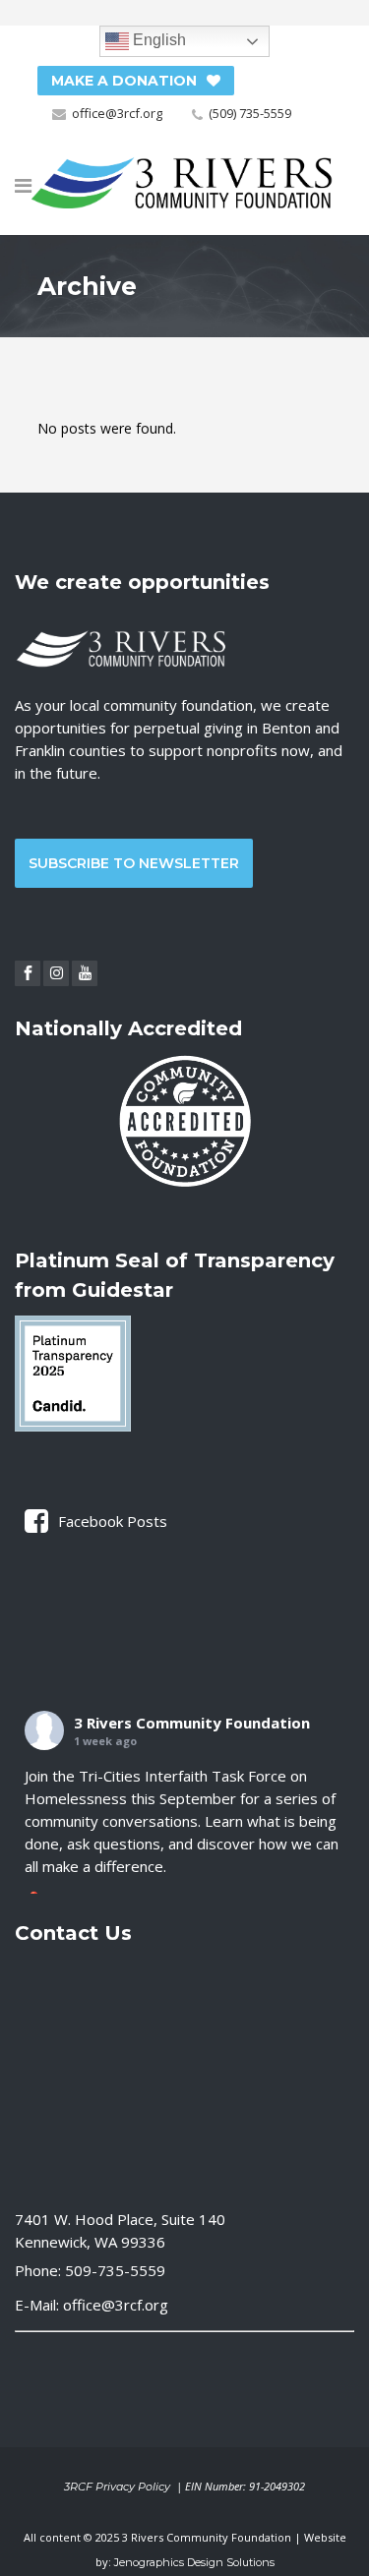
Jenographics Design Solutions (194, 2562)
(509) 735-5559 (250, 113)
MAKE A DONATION (124, 81)
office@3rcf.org (117, 113)
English (157, 40)
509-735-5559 (115, 2270)
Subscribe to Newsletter (134, 863)
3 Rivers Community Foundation (192, 1723)
